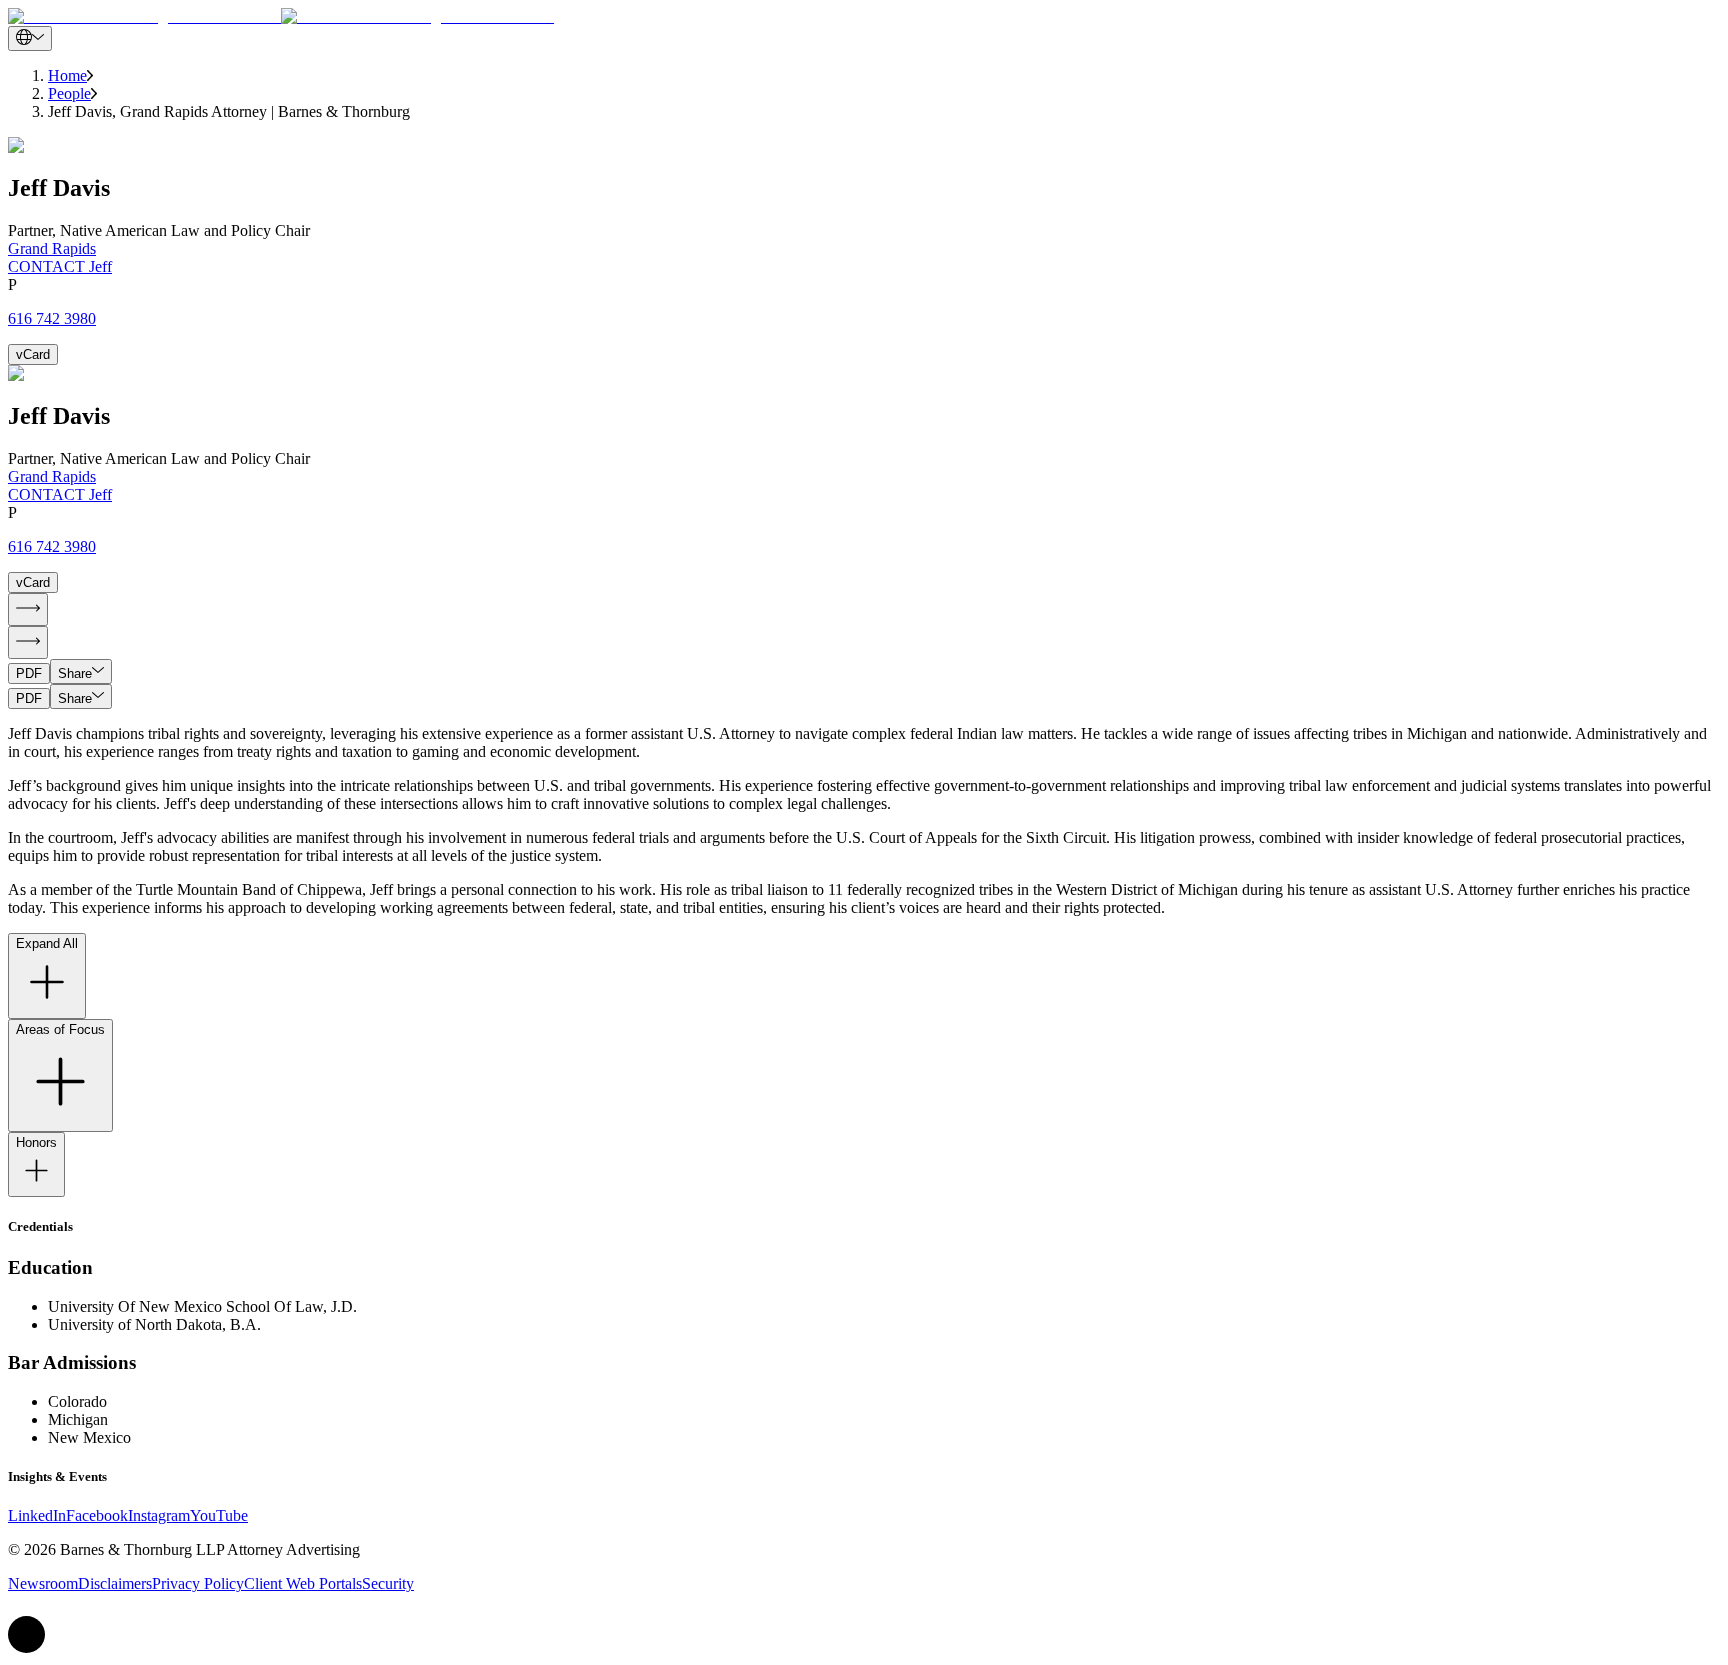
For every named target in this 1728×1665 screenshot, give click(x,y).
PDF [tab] (29, 673)
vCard (33, 354)
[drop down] (30, 38)
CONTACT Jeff (60, 266)
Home (67, 75)
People (69, 93)
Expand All (47, 943)
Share (75, 673)
